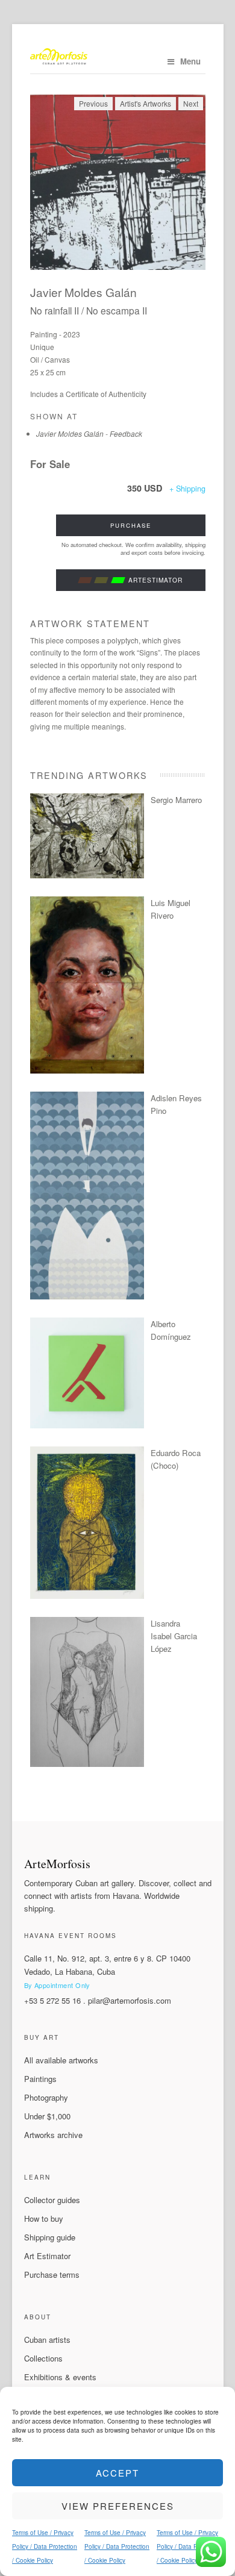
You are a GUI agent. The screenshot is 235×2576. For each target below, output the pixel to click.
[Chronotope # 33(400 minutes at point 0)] (87, 875)
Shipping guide (50, 2237)
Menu (190, 61)
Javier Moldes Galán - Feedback (89, 433)
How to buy (44, 2218)
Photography (46, 2097)
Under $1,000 (47, 2116)
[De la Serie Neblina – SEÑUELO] (87, 1296)
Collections (43, 2358)
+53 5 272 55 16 (52, 2000)
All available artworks (61, 2060)
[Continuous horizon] (87, 1070)
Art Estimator (47, 2256)
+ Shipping (187, 489)
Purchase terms (52, 2274)
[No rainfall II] (118, 182)
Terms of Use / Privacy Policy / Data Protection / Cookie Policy (45, 2546)
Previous (93, 103)
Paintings (40, 2079)
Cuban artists (47, 2340)
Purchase (131, 525)
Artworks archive (53, 2135)
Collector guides (52, 2200)
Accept (117, 2473)
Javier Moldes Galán (83, 292)
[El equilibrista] (87, 1596)
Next (191, 103)
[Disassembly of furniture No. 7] (87, 1425)
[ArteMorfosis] (118, 58)
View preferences (118, 2506)
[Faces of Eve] (87, 1764)
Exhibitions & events (60, 2377)
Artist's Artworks (146, 103)
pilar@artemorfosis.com (130, 2000)
